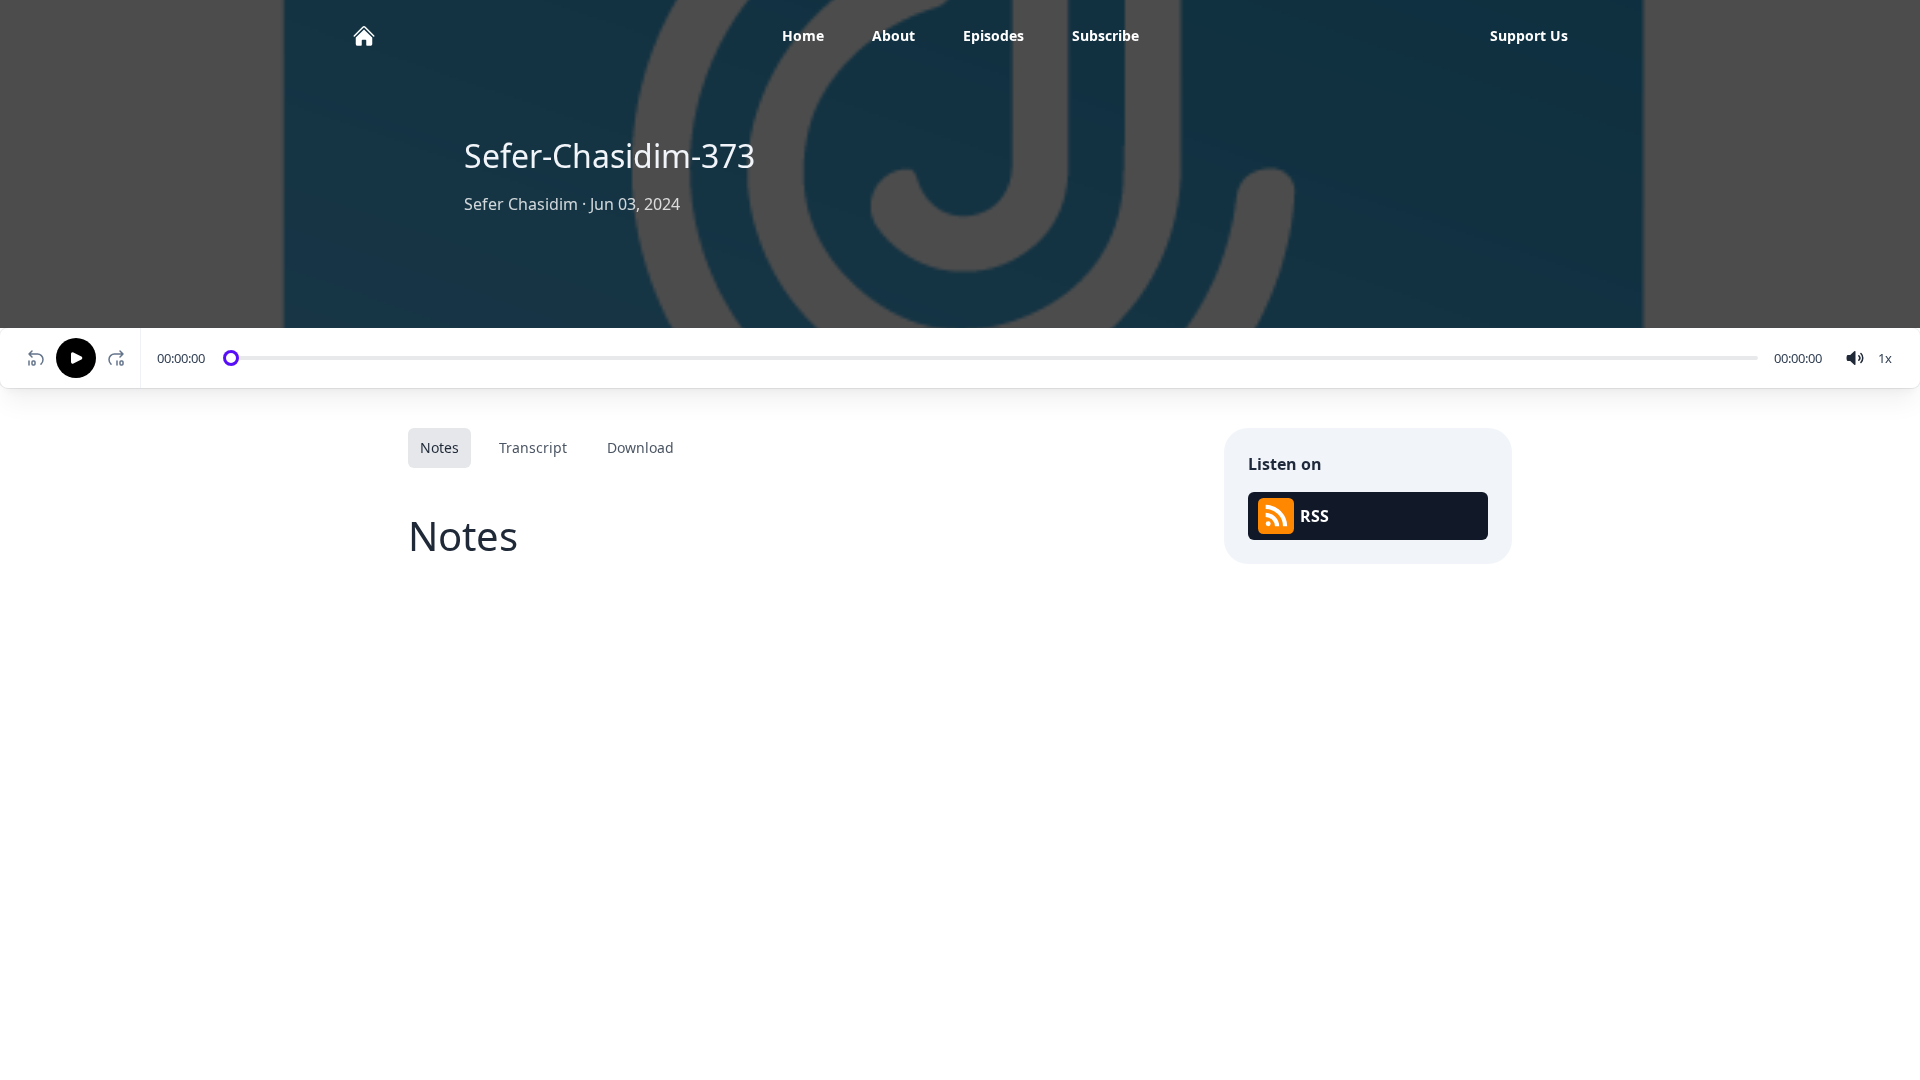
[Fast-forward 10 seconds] (120, 358)
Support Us (1529, 35)
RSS (1314, 516)
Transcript (533, 447)
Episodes (993, 35)
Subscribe (1105, 35)
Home (803, 35)
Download (640, 447)
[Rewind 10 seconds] (36, 358)
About (893, 35)
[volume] (1855, 358)
